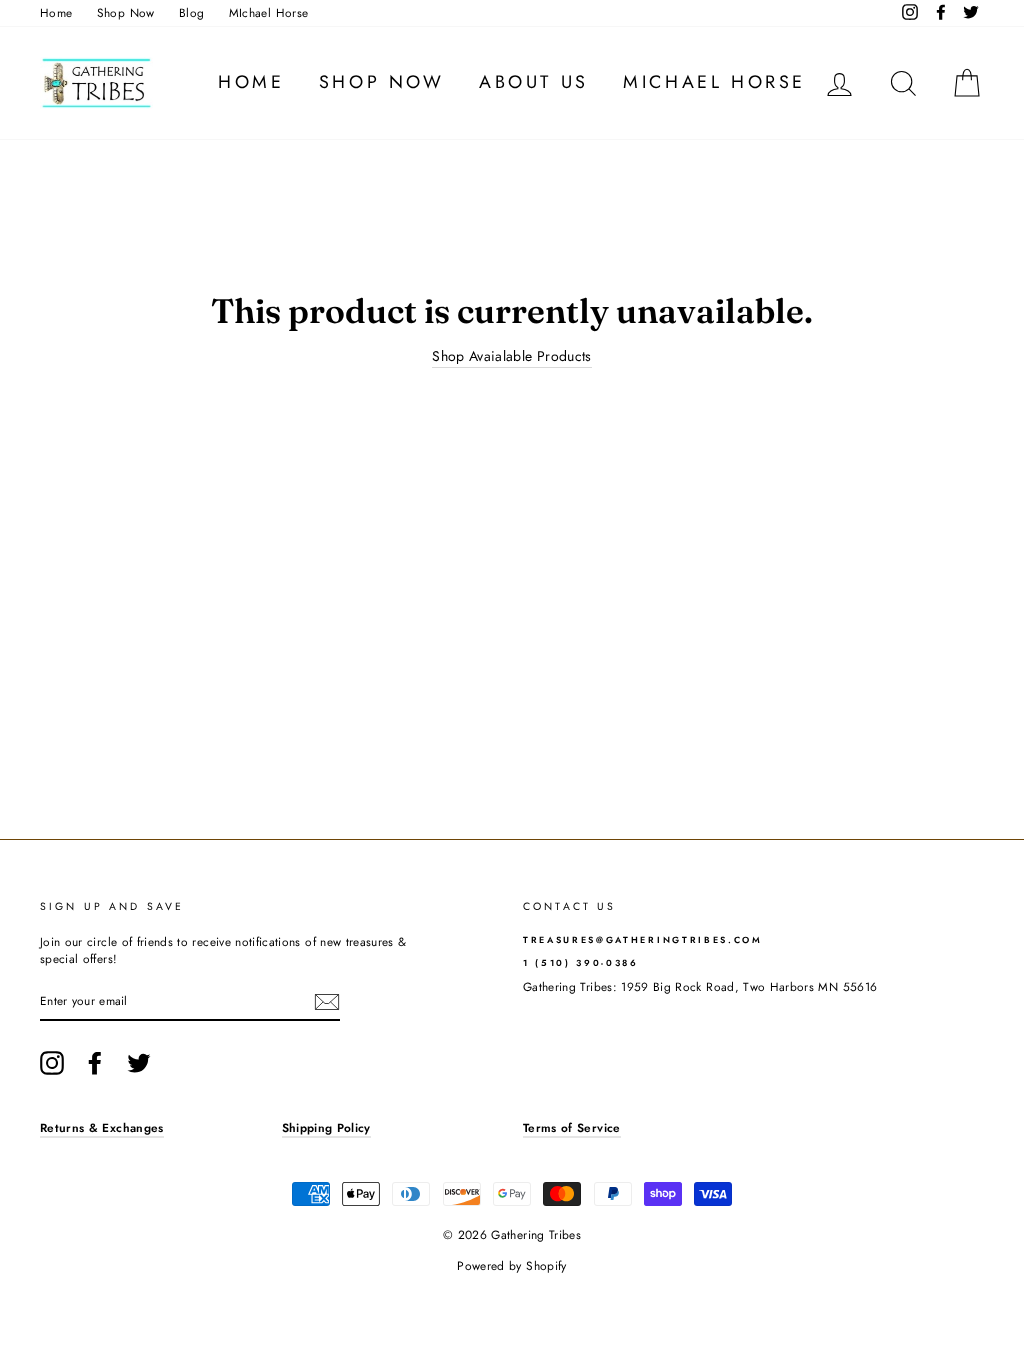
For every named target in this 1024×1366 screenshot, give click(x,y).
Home (56, 12)
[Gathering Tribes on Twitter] (139, 1063)
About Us (534, 82)
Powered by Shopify (511, 1266)
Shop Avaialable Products (511, 356)
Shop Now (126, 12)
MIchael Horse (269, 12)
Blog (191, 12)
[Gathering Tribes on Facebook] (95, 1063)
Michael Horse (714, 82)
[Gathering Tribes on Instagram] (52, 1063)
